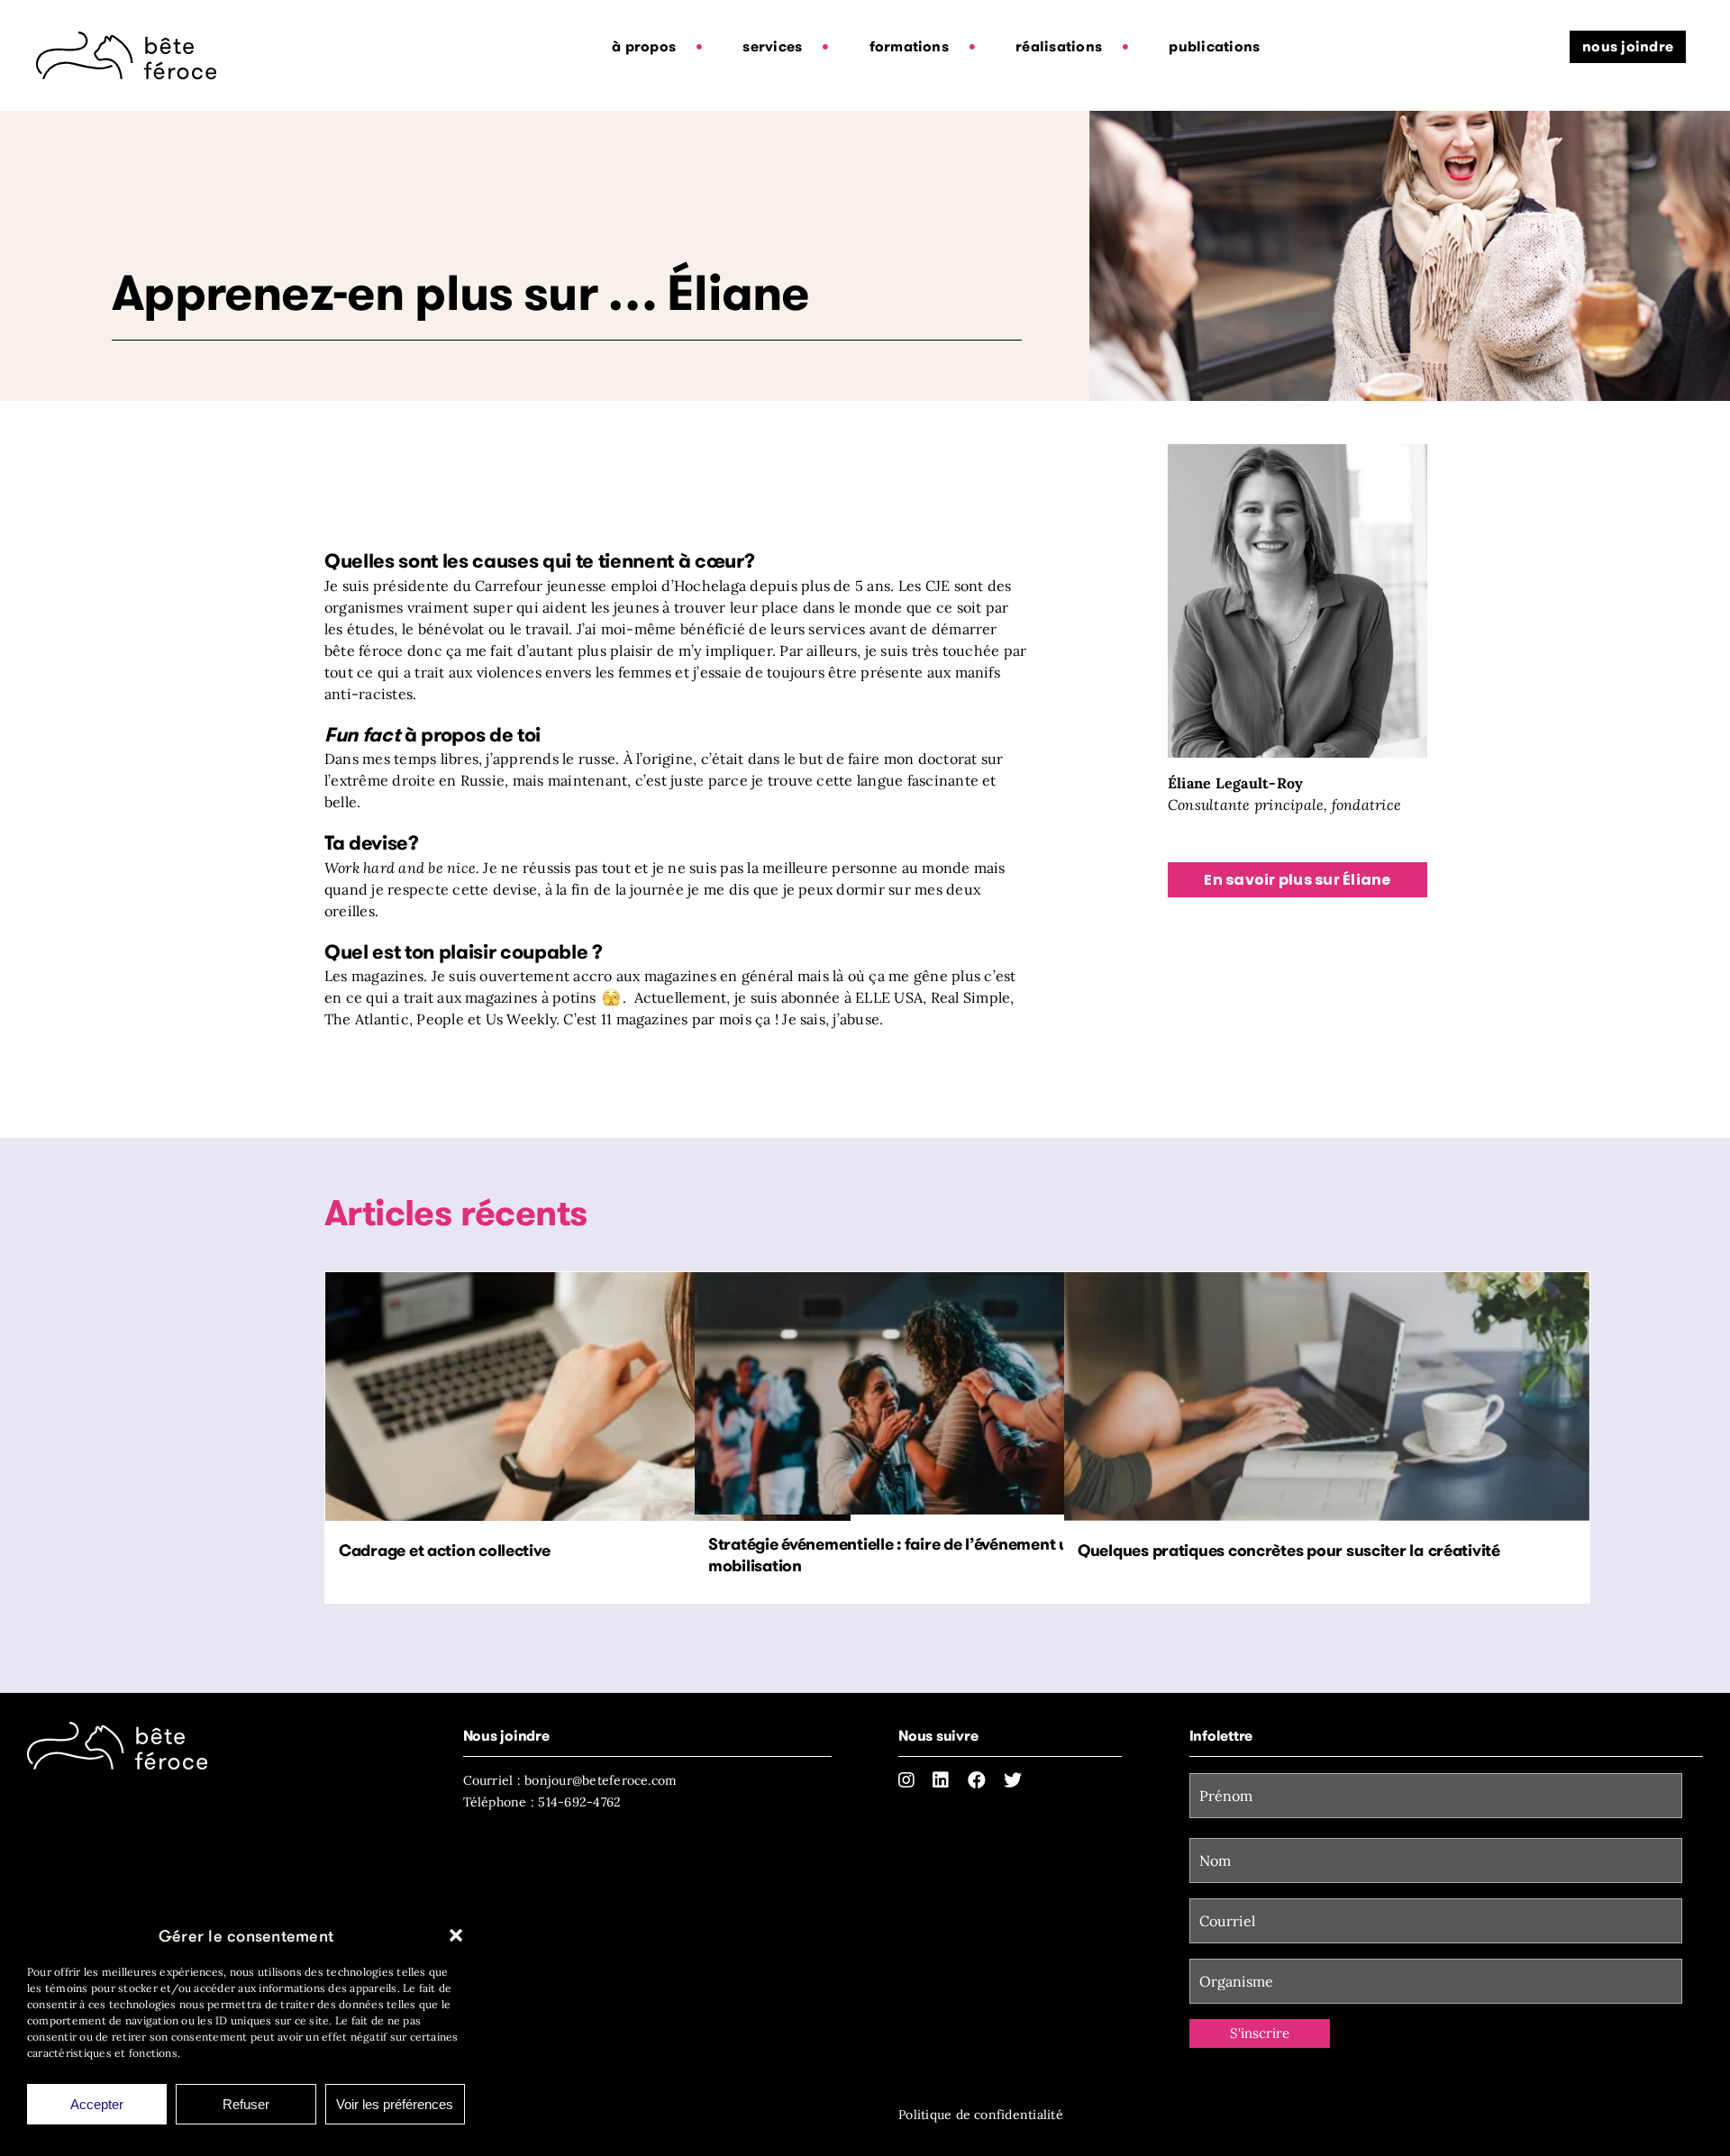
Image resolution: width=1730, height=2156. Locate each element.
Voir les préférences (395, 2104)
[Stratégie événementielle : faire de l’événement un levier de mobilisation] (957, 1393)
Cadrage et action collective (444, 1550)
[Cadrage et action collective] (588, 1396)
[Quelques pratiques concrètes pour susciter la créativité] (1327, 1396)
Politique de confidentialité (981, 2115)
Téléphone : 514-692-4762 (542, 1802)
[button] (456, 1935)
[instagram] (906, 1780)
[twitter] (1013, 1780)
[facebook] (977, 1780)
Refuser (246, 2104)
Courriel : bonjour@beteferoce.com (570, 1780)
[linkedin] (941, 1780)
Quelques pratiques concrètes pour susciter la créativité (1289, 1550)
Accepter (97, 2104)
